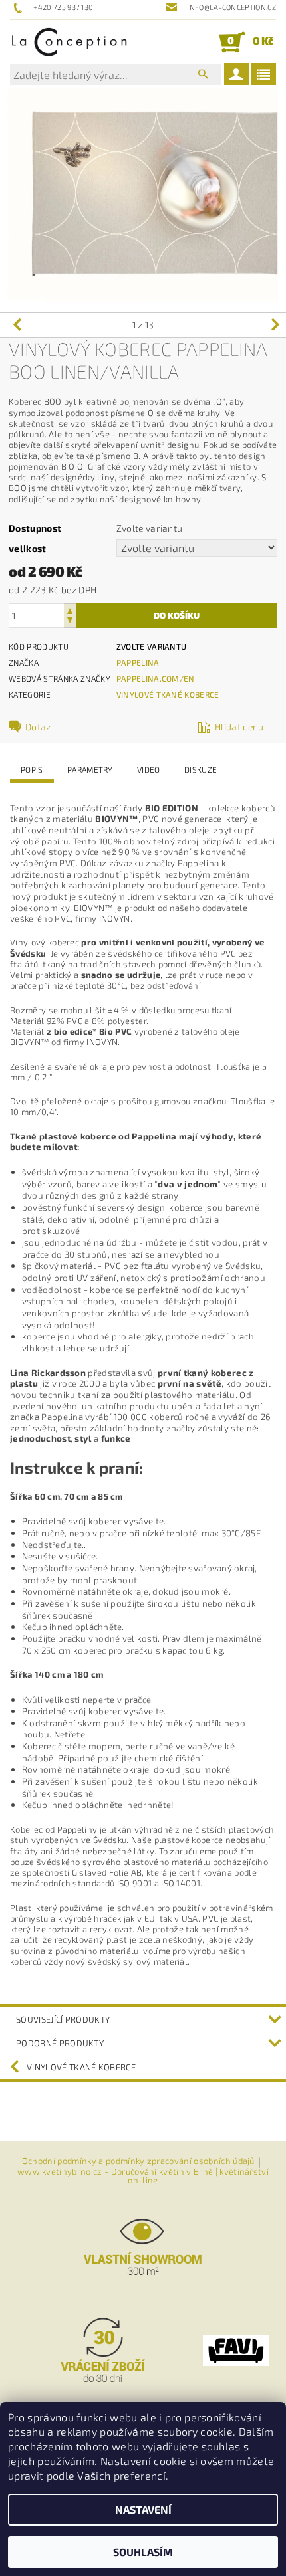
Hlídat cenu (239, 727)
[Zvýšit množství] (70, 610)
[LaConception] (70, 42)
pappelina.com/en (156, 678)
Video (149, 769)
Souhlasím (143, 2552)
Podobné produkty (60, 2043)
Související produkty (63, 2019)
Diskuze (201, 769)
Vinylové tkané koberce (168, 694)
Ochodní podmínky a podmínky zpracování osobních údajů (138, 2161)
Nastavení (143, 2509)
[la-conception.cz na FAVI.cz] (236, 2349)
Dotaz (38, 727)
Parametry (90, 769)
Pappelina (138, 662)
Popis (32, 769)
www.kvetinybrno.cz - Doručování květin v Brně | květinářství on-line (143, 2176)
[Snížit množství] (70, 622)
